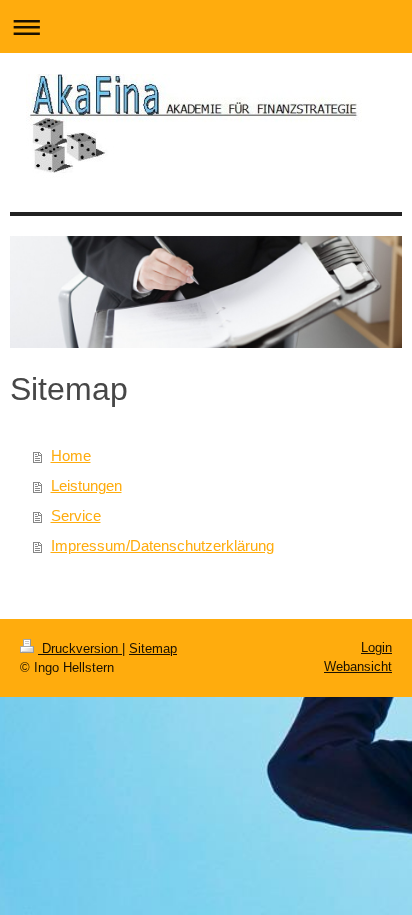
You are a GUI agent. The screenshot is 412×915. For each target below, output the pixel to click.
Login (376, 647)
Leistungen (86, 485)
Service (76, 515)
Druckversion (80, 648)
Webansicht (358, 666)
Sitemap (153, 648)
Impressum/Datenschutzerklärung (162, 545)
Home (71, 455)
